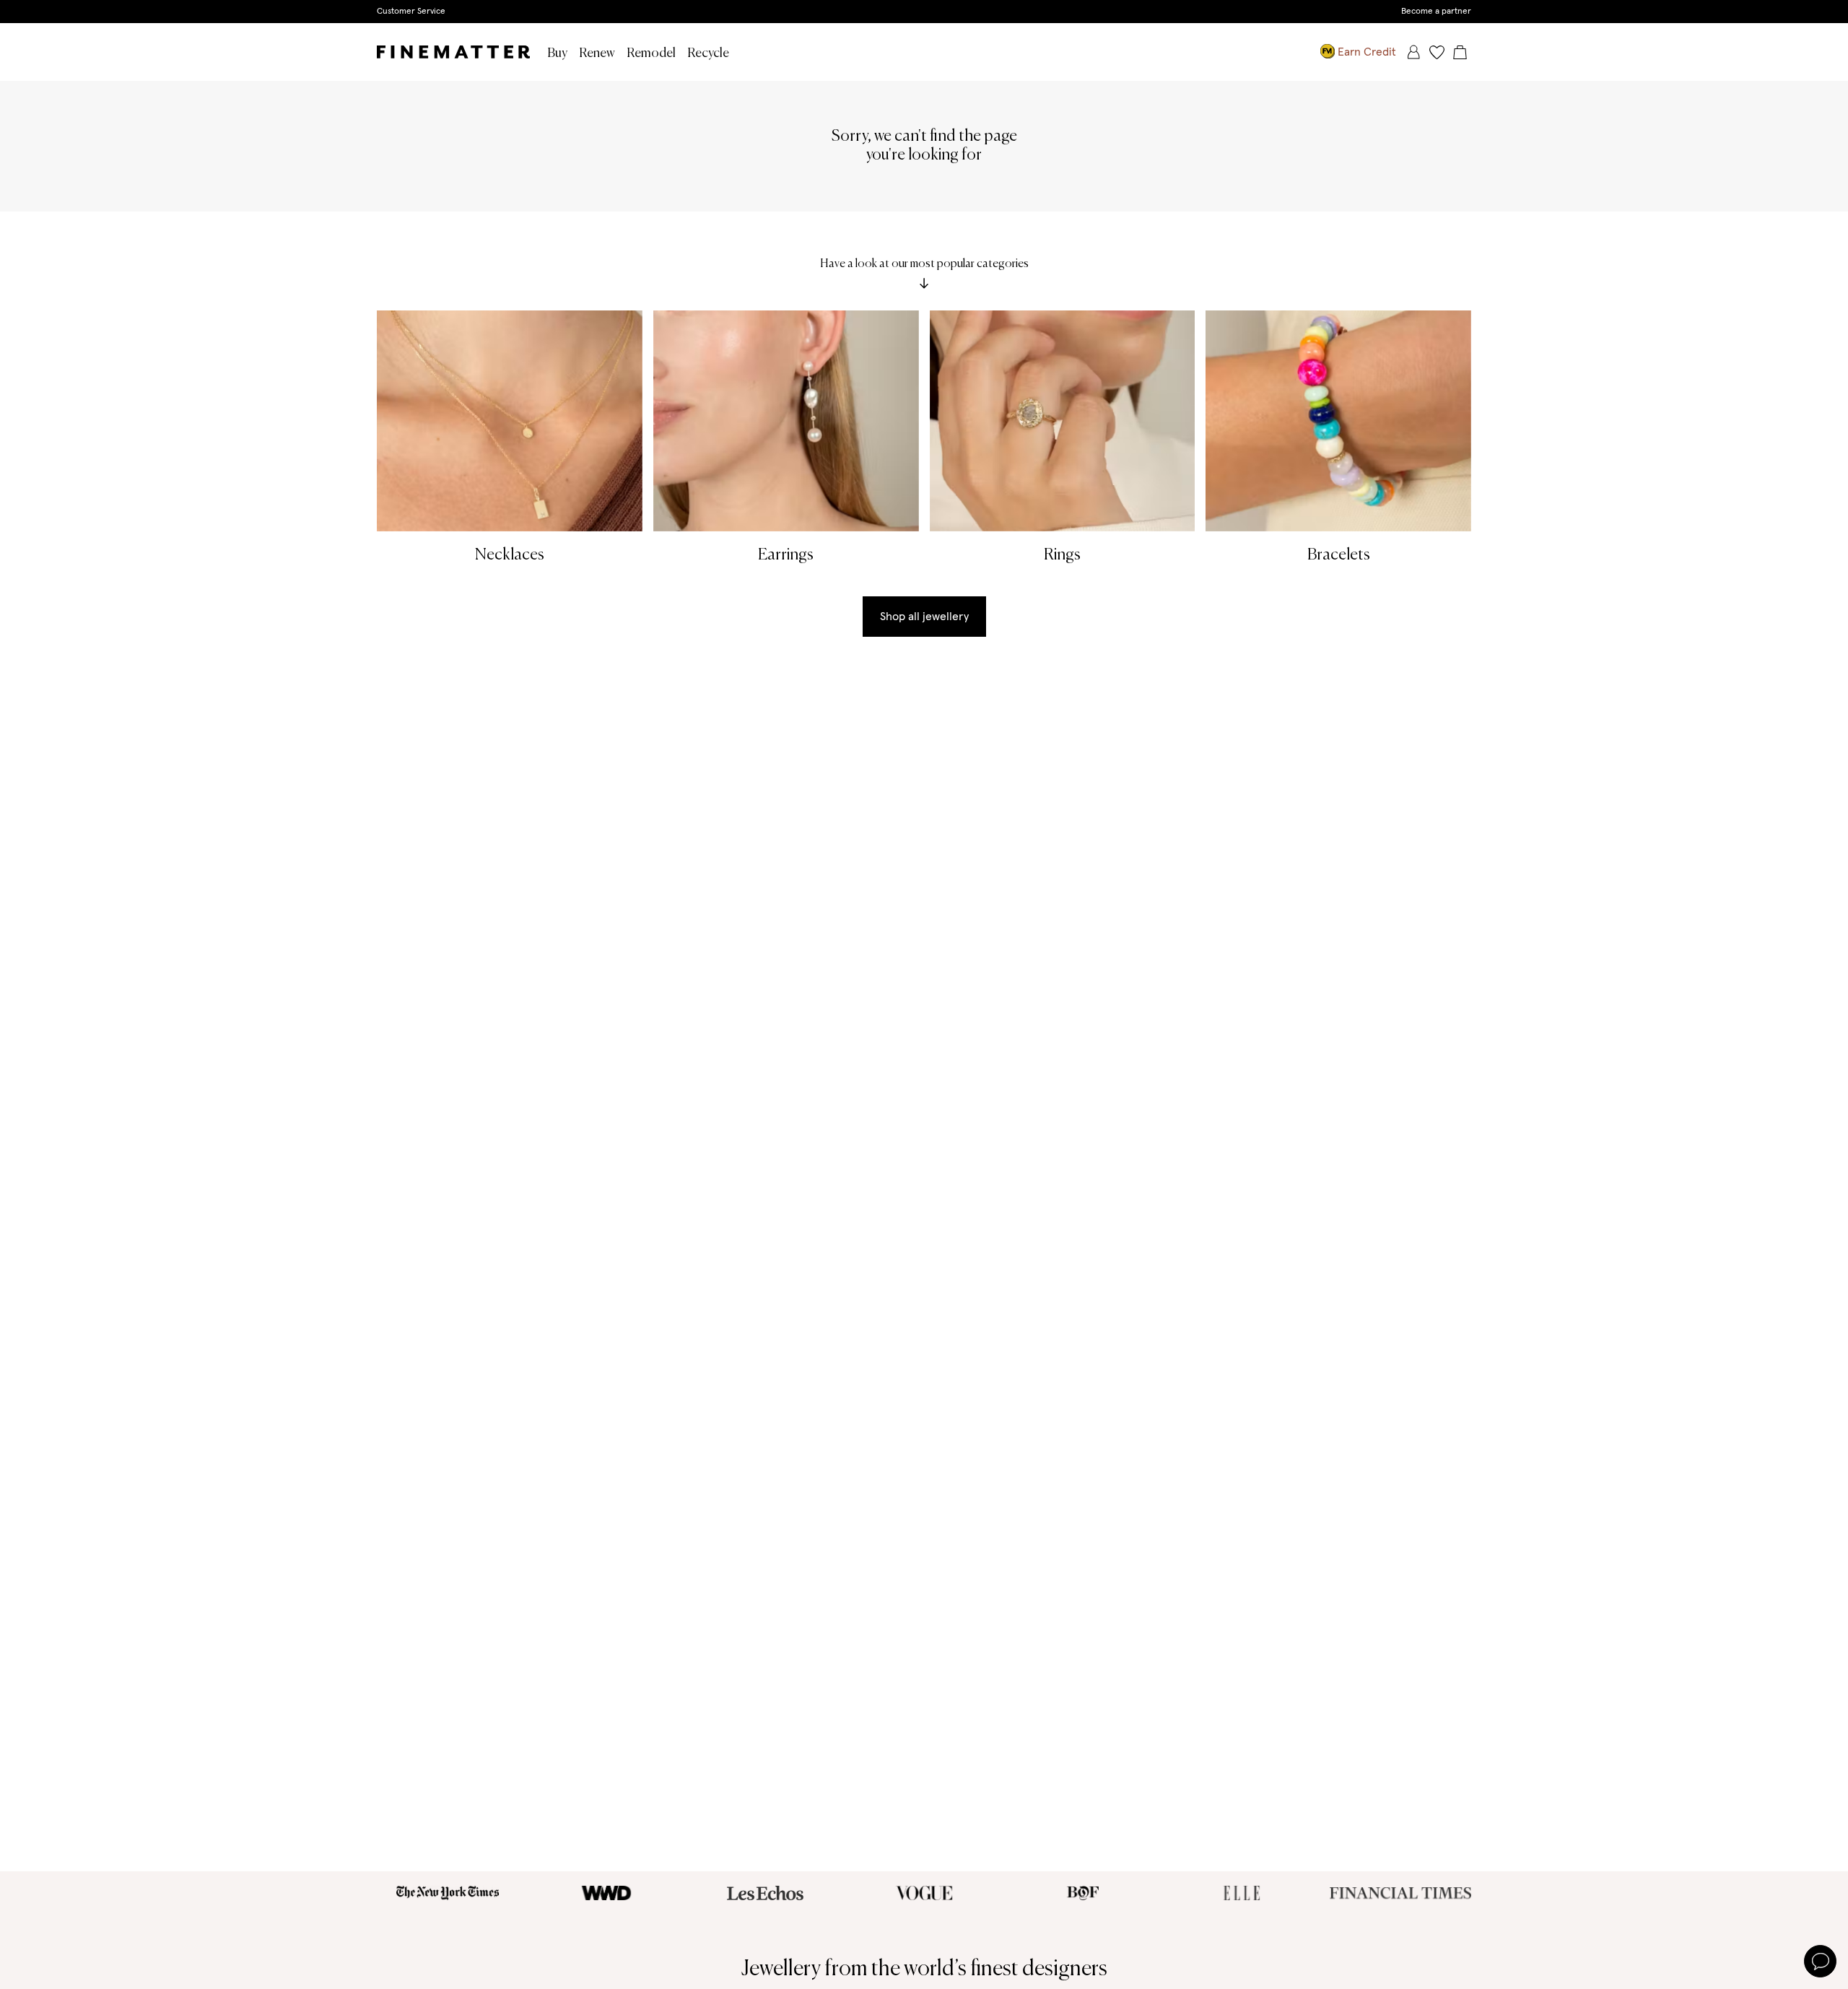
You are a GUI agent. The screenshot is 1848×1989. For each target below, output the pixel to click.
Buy (557, 53)
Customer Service (411, 12)
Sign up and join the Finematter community (924, 11)
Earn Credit (1367, 52)
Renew (597, 53)
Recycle (708, 53)
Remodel (651, 53)
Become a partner (1436, 12)
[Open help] (1820, 1961)
